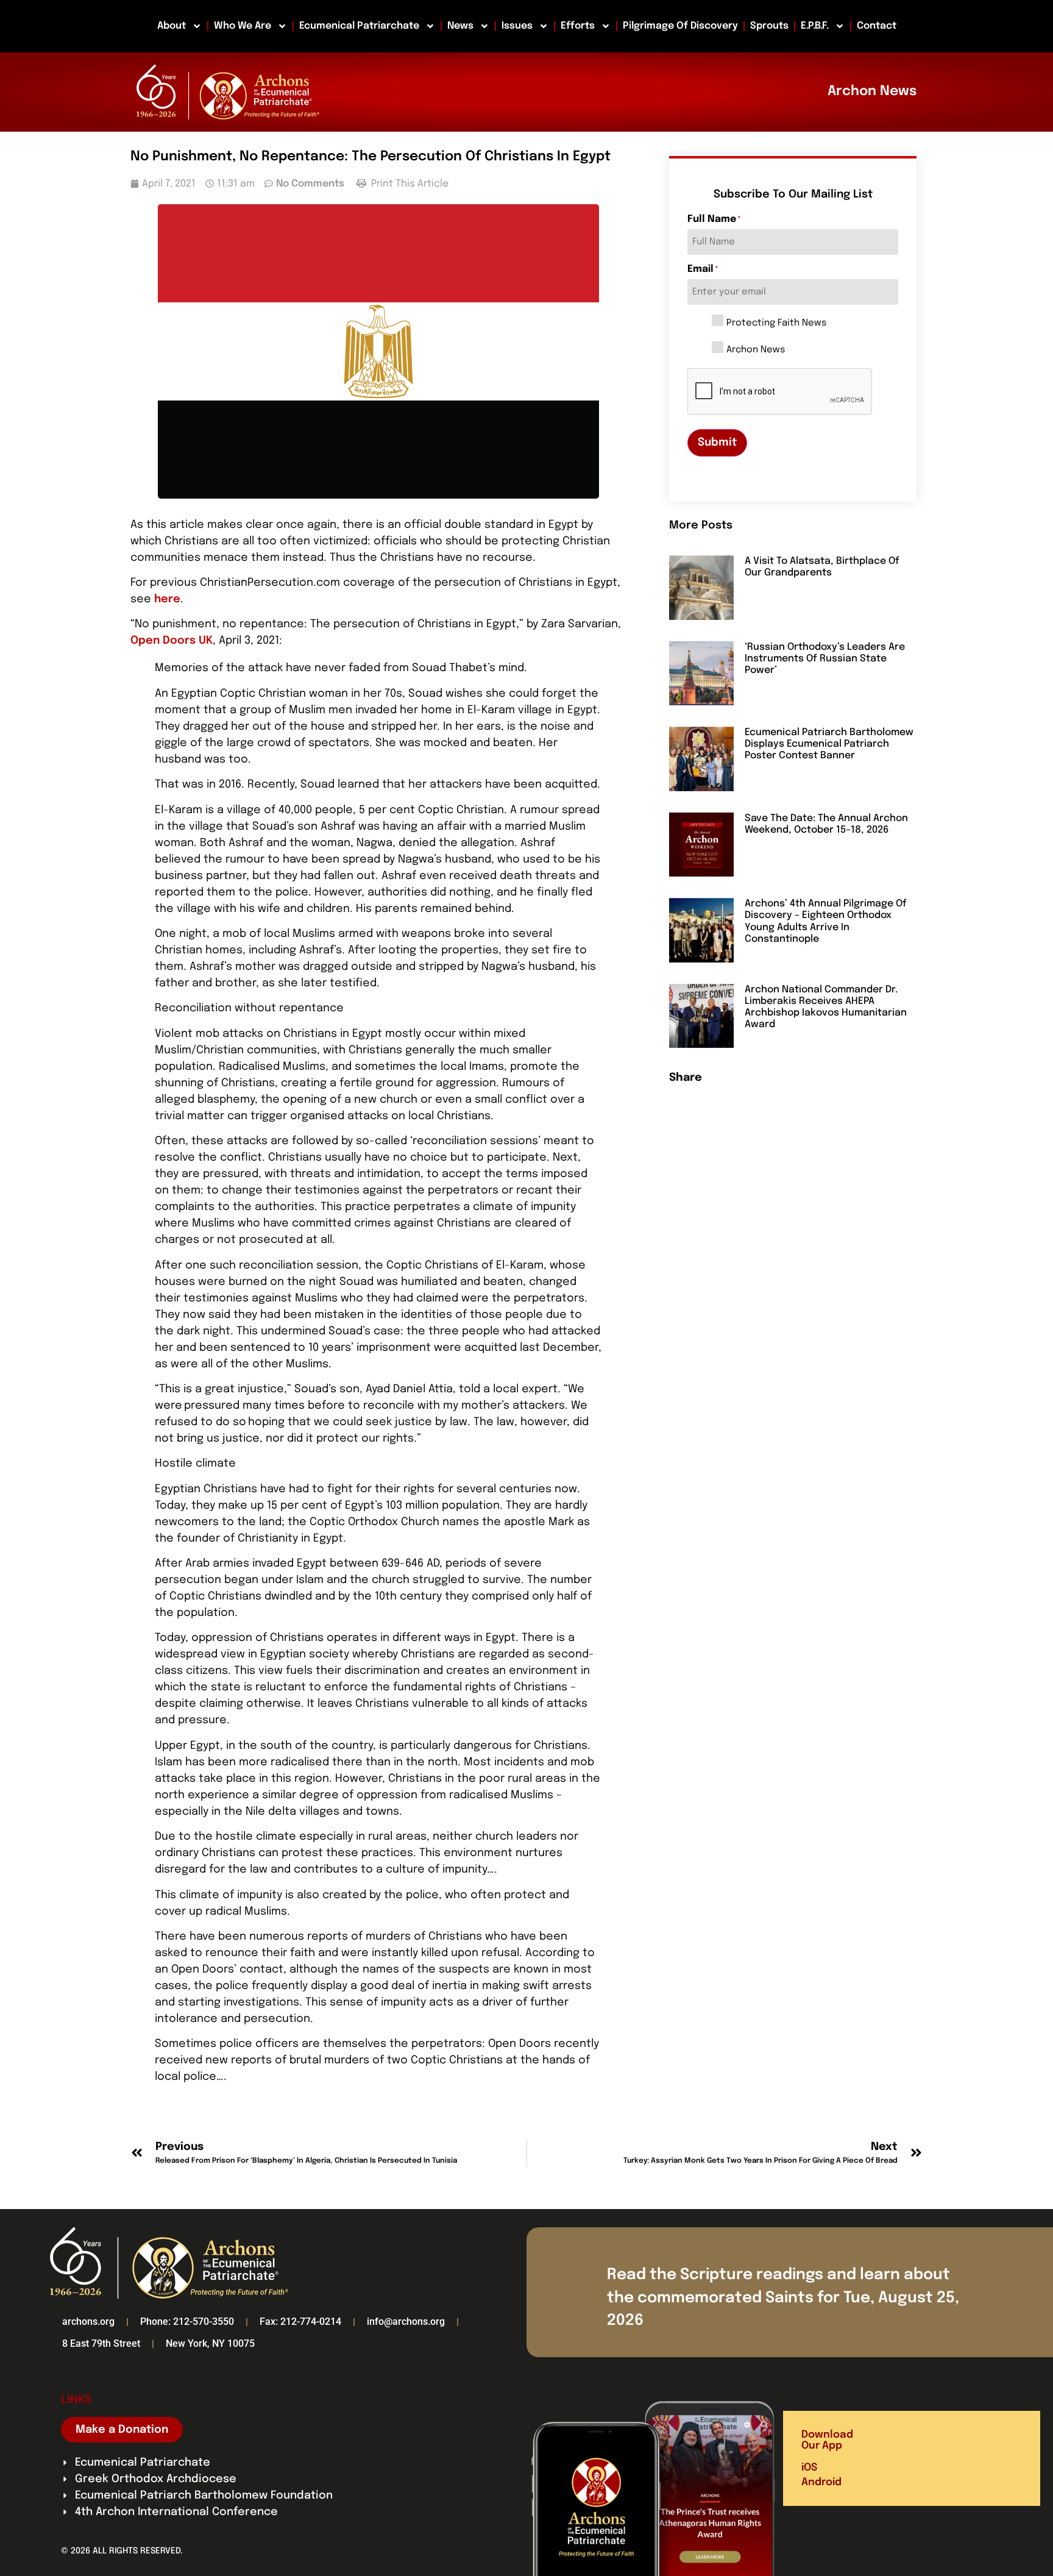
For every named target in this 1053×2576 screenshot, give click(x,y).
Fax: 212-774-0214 (300, 2322)
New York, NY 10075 (210, 2343)
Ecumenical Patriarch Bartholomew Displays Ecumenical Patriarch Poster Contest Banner (829, 744)
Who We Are (243, 26)
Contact (877, 26)
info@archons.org (406, 2322)
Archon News (756, 350)
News (460, 26)
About (172, 26)
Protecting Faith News (776, 323)
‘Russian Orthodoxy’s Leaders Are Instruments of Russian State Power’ (825, 659)
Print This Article (409, 184)
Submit (717, 443)
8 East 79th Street (101, 2343)
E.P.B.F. (815, 26)
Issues (517, 26)
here (167, 599)
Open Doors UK (172, 641)
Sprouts (769, 26)
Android (821, 2482)
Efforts (578, 26)
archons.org (88, 2322)
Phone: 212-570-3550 (187, 2322)
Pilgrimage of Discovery (680, 26)
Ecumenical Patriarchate (359, 26)
